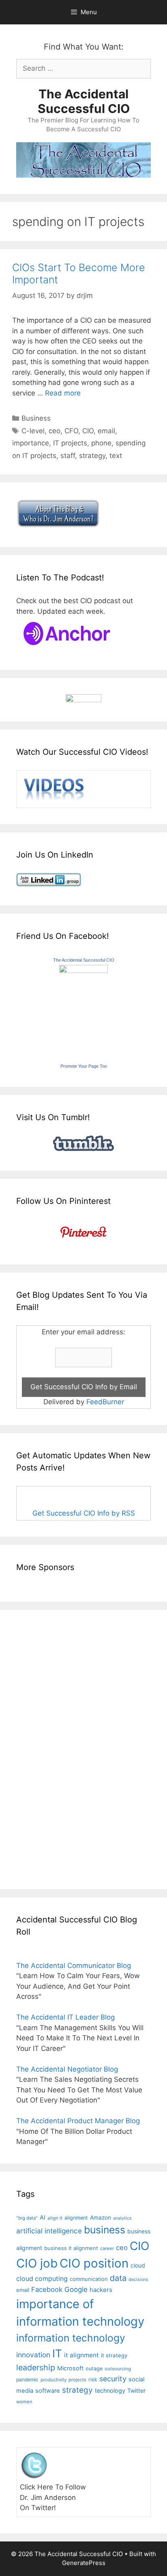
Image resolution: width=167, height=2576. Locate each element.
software (48, 2391)
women (24, 2402)
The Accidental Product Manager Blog (78, 2121)
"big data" (27, 2218)
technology (110, 2390)
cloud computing (42, 2279)
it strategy (114, 2355)
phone (101, 443)
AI (43, 2218)
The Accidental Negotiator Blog (67, 2069)
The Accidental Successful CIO (84, 101)
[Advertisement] (41, 1748)
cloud (138, 2265)
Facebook (47, 2289)
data (118, 2278)
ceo (55, 431)
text (116, 456)
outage (94, 2369)
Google (76, 2289)
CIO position (94, 2263)
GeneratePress (84, 2563)
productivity (54, 2380)
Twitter (136, 2390)
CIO (88, 431)
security (113, 2379)
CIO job (37, 2263)
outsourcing (118, 2369)
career (107, 2248)
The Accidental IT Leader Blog (65, 2017)
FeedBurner (105, 1402)
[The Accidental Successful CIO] (83, 971)
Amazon (101, 2218)
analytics (122, 2218)
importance (31, 443)
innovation (33, 2355)
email (106, 431)
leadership (36, 2367)
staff (68, 456)
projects (77, 2380)
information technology (71, 2338)
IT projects (70, 443)
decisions (138, 2280)
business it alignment (71, 2248)
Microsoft (70, 2368)
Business (36, 418)
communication (89, 2279)
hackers (101, 2290)
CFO (71, 431)
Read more (63, 393)
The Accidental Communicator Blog (74, 1966)
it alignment (81, 2355)
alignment (76, 2218)
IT (57, 2353)
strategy (92, 456)
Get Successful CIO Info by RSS (84, 1513)
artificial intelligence (49, 2231)
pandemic (27, 2379)
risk (93, 2379)
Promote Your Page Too (84, 1066)
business (105, 2230)
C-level (33, 431)
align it (55, 2218)
